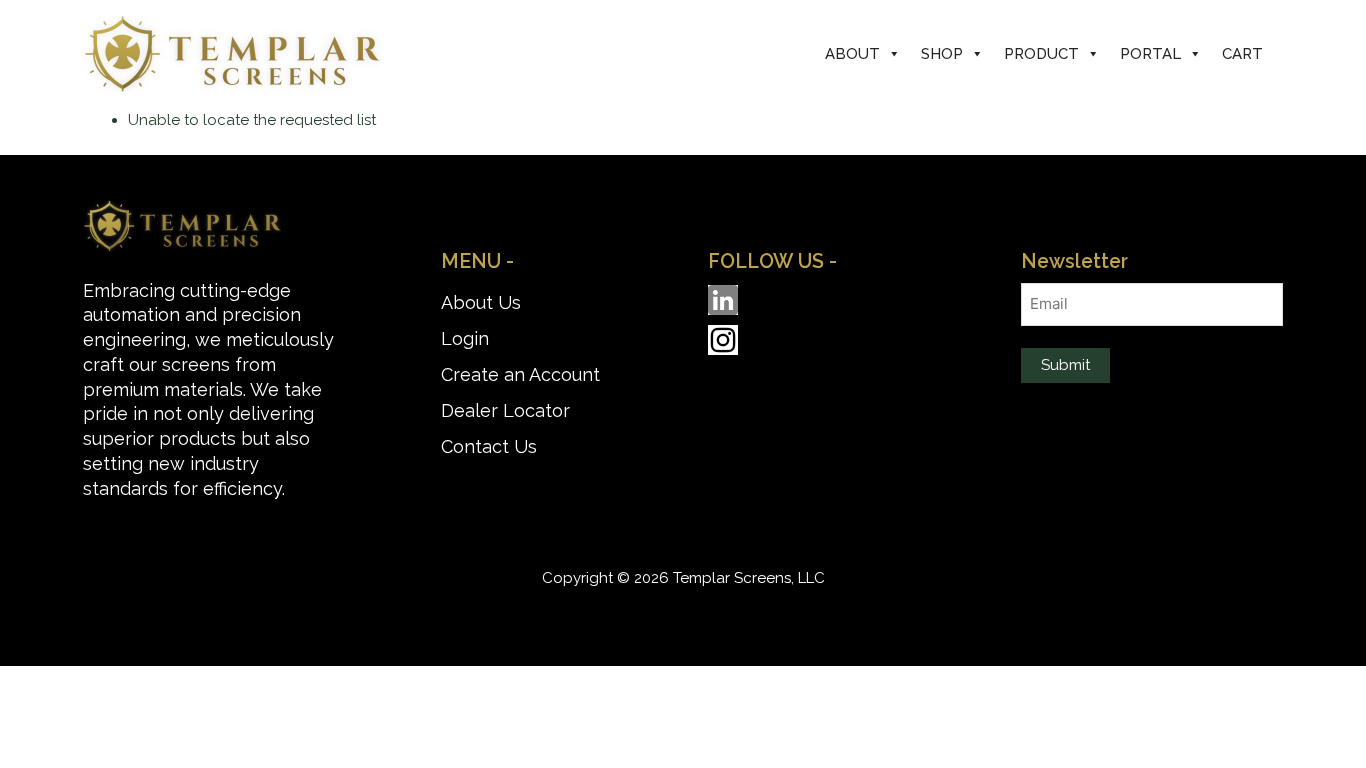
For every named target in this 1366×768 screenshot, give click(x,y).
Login (465, 338)
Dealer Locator (505, 410)
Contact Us (489, 446)
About (852, 54)
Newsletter (1074, 261)
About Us (481, 302)
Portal (1150, 54)
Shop (942, 54)
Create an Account (520, 374)
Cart (1242, 54)
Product (1041, 54)
